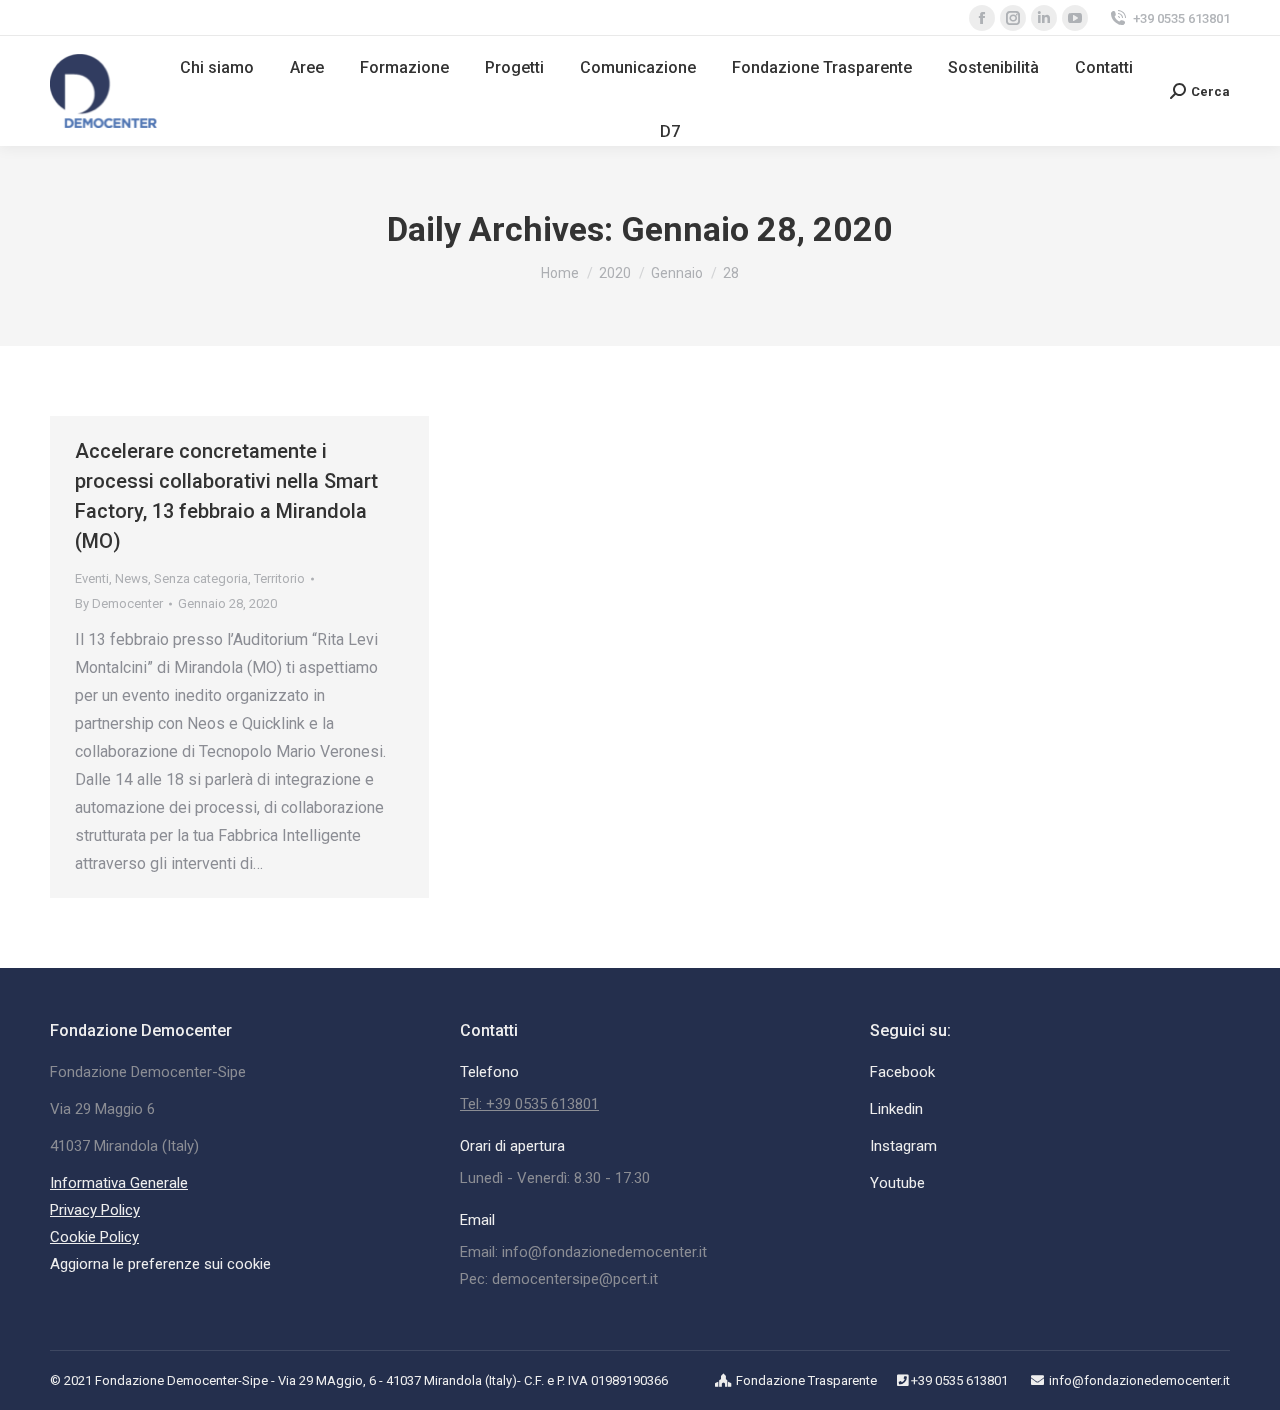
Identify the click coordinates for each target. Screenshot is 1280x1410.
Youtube (897, 1183)
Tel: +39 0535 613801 (529, 1104)
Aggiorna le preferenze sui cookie (160, 1264)
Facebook (902, 1072)
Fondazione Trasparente (806, 1380)
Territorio (279, 578)
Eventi (92, 578)
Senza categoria (201, 578)
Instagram (903, 1146)
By (119, 603)
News (131, 578)
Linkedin (896, 1109)
